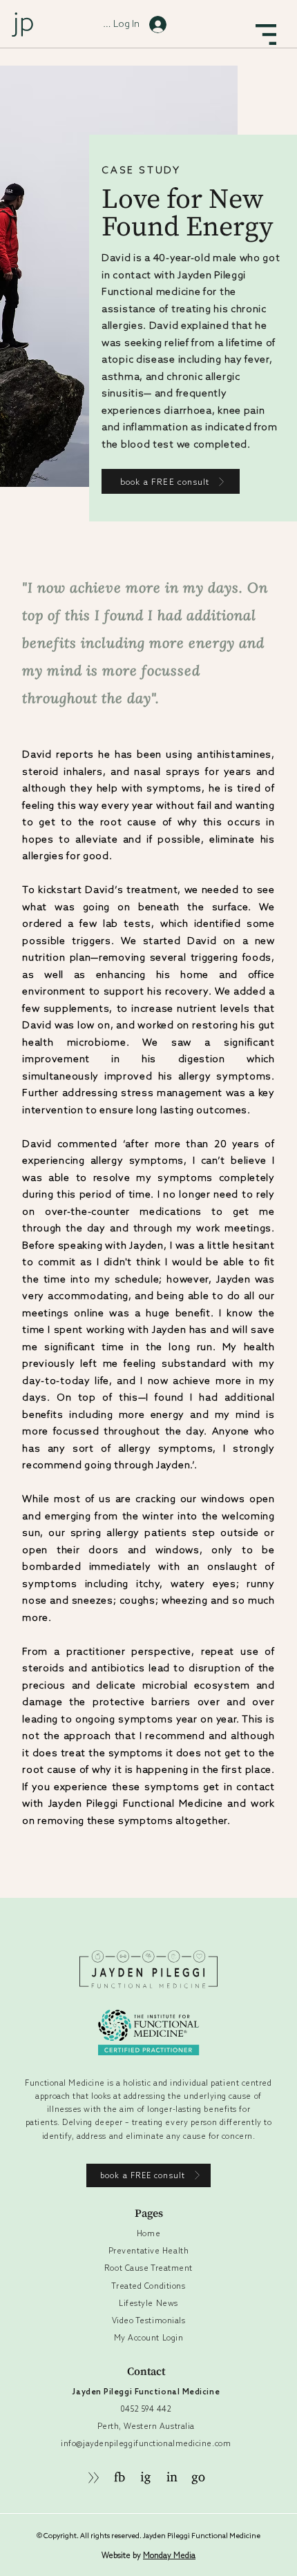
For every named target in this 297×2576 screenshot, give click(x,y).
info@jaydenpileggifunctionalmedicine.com (146, 2443)
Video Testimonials (149, 2320)
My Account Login (149, 2338)
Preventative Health (148, 2251)
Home (148, 2233)
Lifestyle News (148, 2303)
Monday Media (169, 2555)
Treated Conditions (148, 2286)
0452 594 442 (146, 2409)
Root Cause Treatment (148, 2268)
